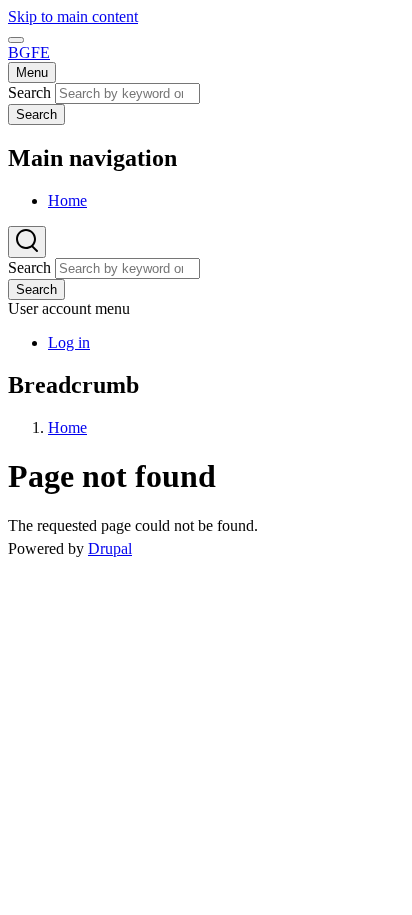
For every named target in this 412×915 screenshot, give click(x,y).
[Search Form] (27, 242)
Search (29, 92)
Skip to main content (73, 16)
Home (67, 427)
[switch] (16, 40)
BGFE (29, 52)
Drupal (110, 548)
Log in (69, 342)
